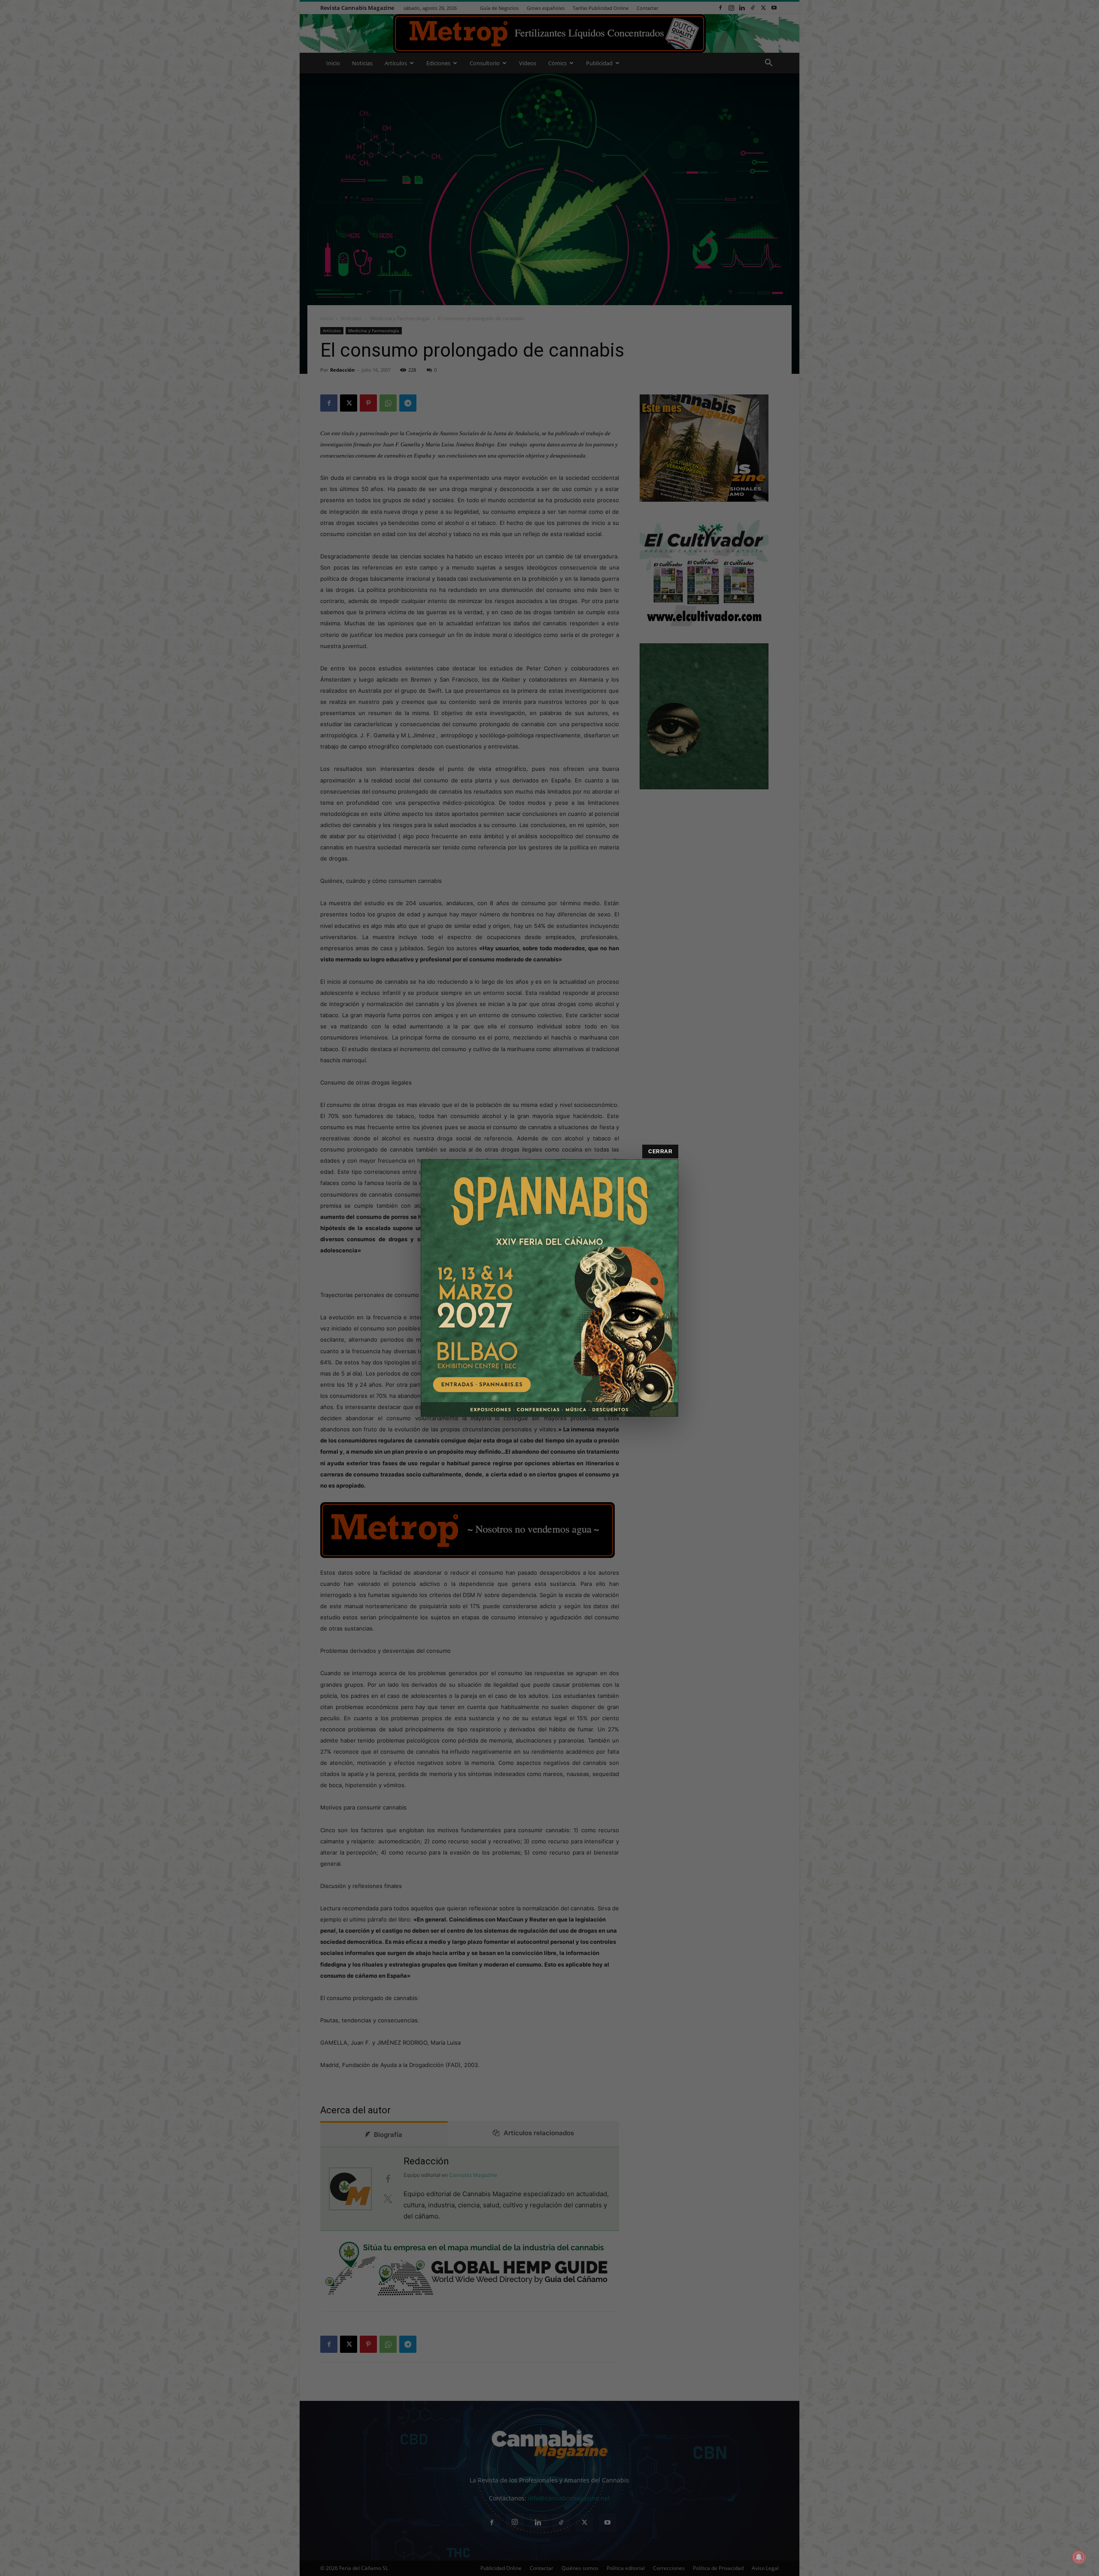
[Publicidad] (549, 1288)
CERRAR (660, 1152)
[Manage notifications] (1079, 2557)
